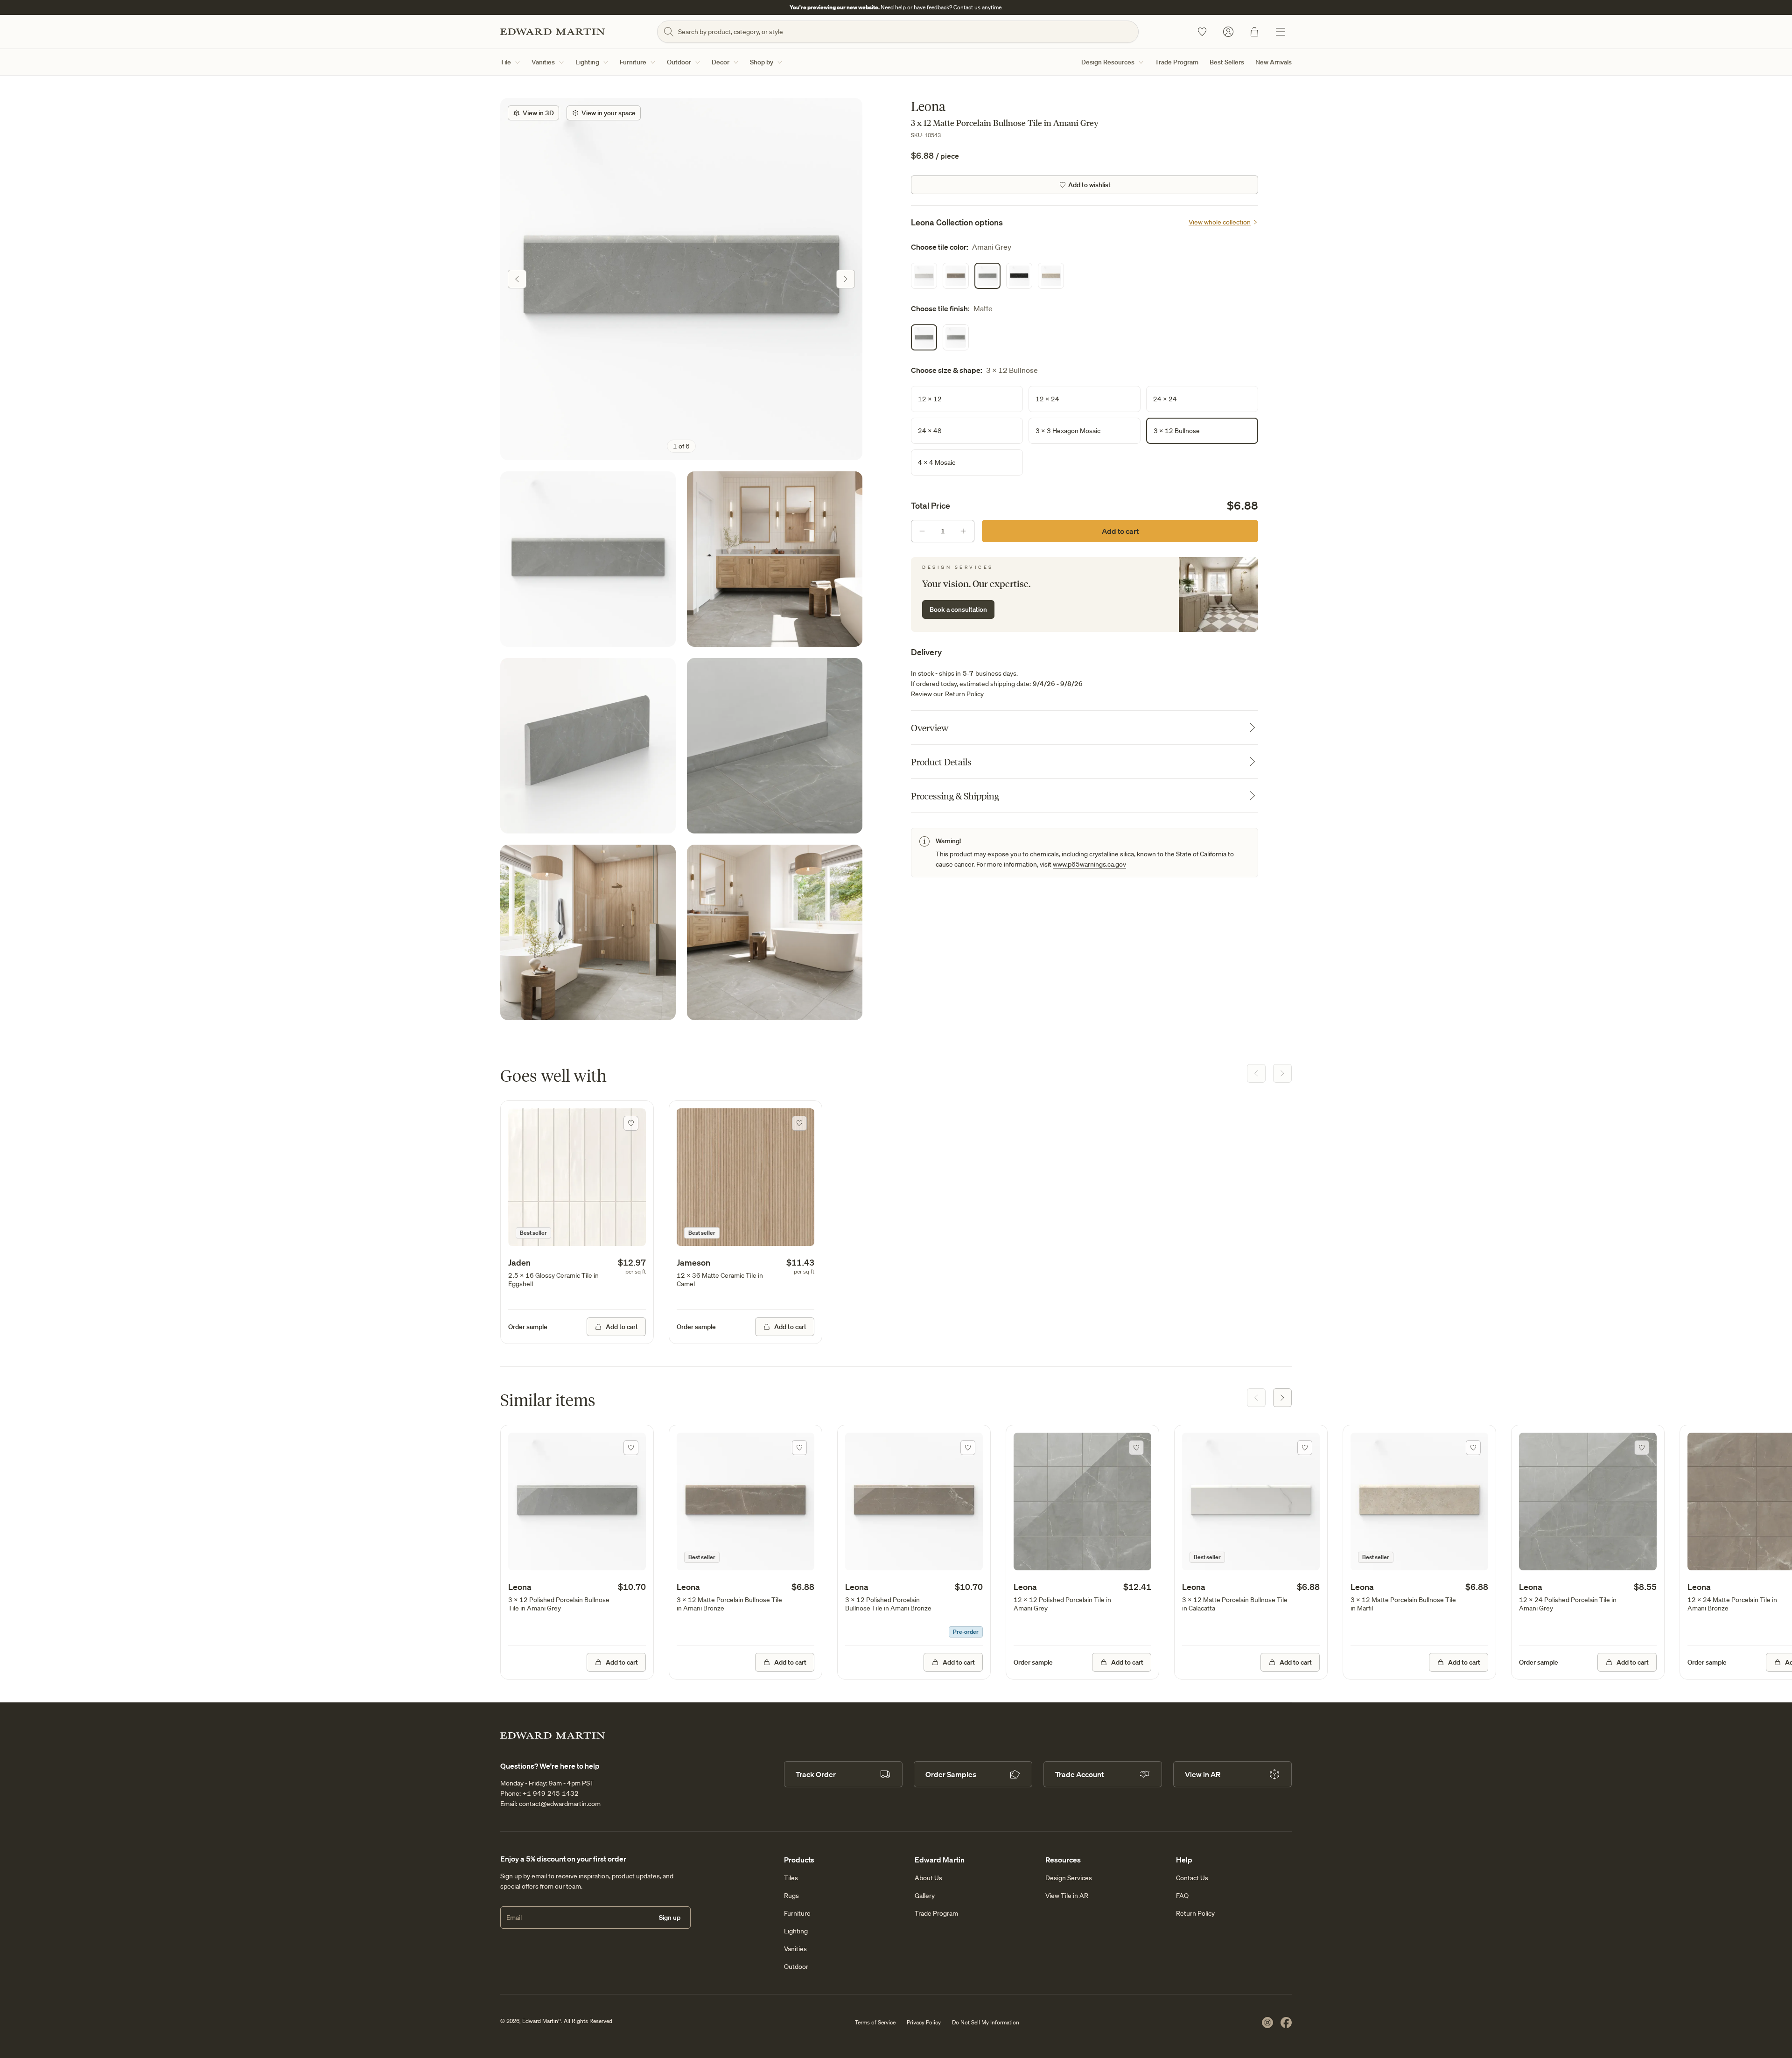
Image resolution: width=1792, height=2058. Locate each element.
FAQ (1182, 1896)
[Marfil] (1051, 276)
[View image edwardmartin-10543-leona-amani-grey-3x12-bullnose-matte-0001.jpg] (588, 746)
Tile (506, 62)
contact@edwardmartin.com (560, 1804)
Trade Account (1079, 1774)
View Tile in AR (1067, 1896)
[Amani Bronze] (956, 276)
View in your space (609, 113)
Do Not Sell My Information (986, 2022)
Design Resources (1108, 62)
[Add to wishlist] (631, 1123)
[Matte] (924, 337)
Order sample (528, 1327)
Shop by (762, 62)
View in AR (1203, 1774)
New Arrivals (1274, 62)
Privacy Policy (924, 2022)
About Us (928, 1878)
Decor (721, 62)
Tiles (791, 1878)
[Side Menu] (1281, 32)
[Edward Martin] (553, 32)
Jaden (519, 1262)
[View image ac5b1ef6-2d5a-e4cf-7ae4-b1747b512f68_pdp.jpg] (681, 279)
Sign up (670, 1918)
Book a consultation (958, 609)
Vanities (543, 62)
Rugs (791, 1896)
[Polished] (956, 337)
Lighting (587, 62)
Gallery (925, 1896)
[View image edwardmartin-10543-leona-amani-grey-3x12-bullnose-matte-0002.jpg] (775, 746)
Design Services (1069, 1878)
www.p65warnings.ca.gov (1089, 864)
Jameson (693, 1262)
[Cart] (1254, 32)
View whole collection (1220, 222)
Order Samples (951, 1774)
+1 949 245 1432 (551, 1793)
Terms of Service (875, 2022)
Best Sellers (1227, 62)
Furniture (633, 62)
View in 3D (538, 113)
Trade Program (1177, 62)
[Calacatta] (924, 276)
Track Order (816, 1774)
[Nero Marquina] (1019, 276)
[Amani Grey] (987, 276)
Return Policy (964, 694)
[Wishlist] (1202, 32)
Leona (520, 1587)
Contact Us (1192, 1878)
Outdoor (679, 62)
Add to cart (1120, 531)
